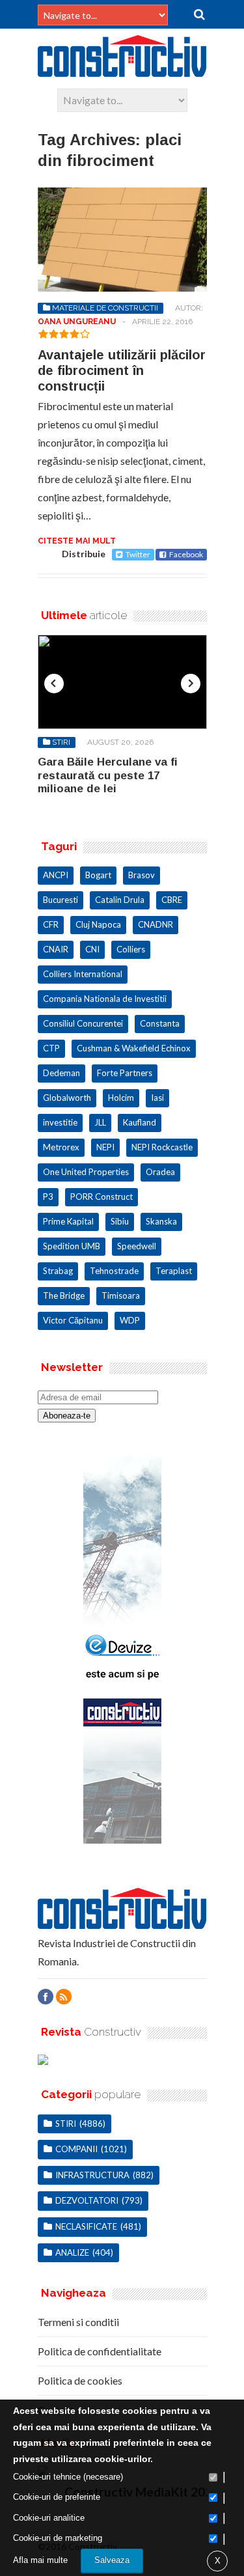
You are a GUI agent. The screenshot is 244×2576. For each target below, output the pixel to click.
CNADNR (156, 924)
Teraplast (174, 1271)
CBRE (172, 900)
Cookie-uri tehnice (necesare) (68, 2477)
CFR (51, 924)
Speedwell (137, 1246)
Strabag (58, 1271)
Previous (54, 684)
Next (191, 684)
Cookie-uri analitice (49, 2518)
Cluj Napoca (98, 924)
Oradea (160, 1172)
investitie (60, 1122)
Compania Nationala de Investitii (105, 999)
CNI (92, 949)
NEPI (105, 1147)
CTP (51, 1048)
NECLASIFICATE (86, 2226)
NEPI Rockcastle (162, 1147)
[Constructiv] (122, 71)
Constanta (160, 1023)
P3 (48, 1197)
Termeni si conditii (78, 2322)
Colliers (131, 949)
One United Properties (86, 1172)
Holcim (121, 1098)
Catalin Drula (120, 900)
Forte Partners (125, 1073)
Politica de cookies (80, 2380)
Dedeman (61, 1073)
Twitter (138, 554)
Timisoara (121, 1295)
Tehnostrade (114, 1271)
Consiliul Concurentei (83, 1023)
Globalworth (67, 1098)
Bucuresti (61, 900)
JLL (100, 1122)
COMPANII (76, 2149)
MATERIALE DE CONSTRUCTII (105, 308)
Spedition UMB (72, 1246)
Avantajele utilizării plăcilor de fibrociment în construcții (122, 370)
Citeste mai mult (77, 541)
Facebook (186, 554)
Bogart (98, 875)
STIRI (61, 742)
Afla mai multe (40, 2560)
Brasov (142, 875)
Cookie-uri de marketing (58, 2538)
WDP (130, 1320)
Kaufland (140, 1122)
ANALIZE (72, 2252)
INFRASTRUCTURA (92, 2175)
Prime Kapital (68, 1221)
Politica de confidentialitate (100, 2351)
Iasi (157, 1098)
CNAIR (56, 949)
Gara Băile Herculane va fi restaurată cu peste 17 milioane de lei (108, 775)
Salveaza (112, 2560)
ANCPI (56, 875)
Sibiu (120, 1221)
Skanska (161, 1221)
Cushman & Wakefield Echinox (134, 1048)
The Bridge (64, 1295)
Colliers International (83, 974)
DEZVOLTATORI (87, 2200)
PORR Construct (102, 1197)
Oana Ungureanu (77, 322)
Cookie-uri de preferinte (57, 2497)
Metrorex (61, 1147)
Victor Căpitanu (73, 1320)
